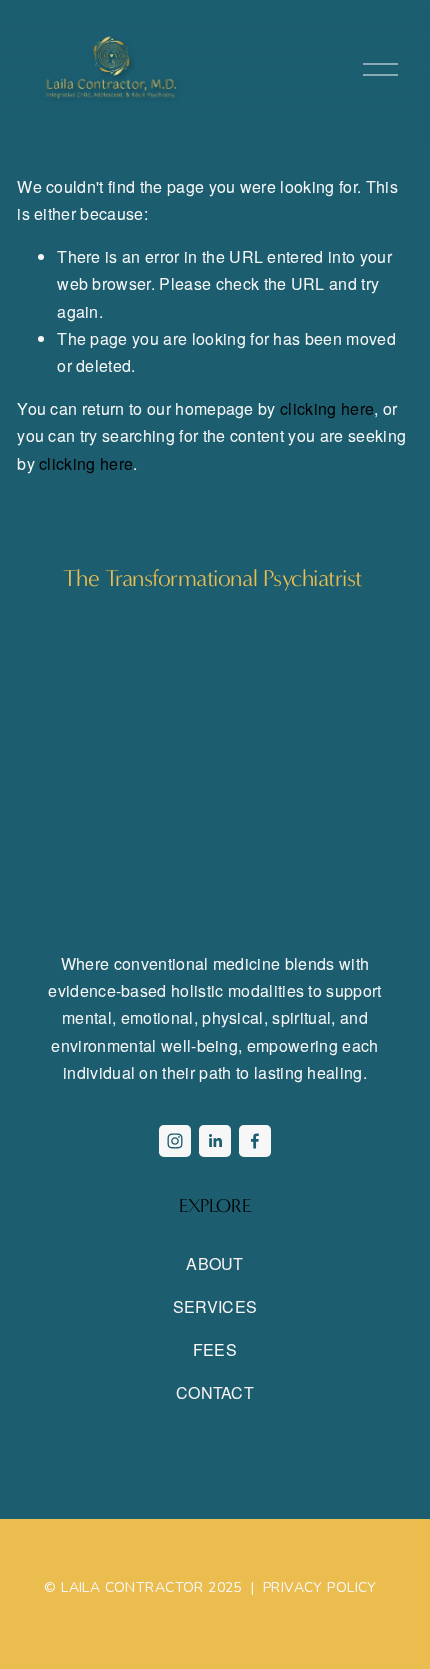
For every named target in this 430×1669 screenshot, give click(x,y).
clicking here (327, 408)
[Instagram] (175, 1141)
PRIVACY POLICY (320, 1588)
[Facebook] (255, 1141)
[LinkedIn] (215, 1141)
